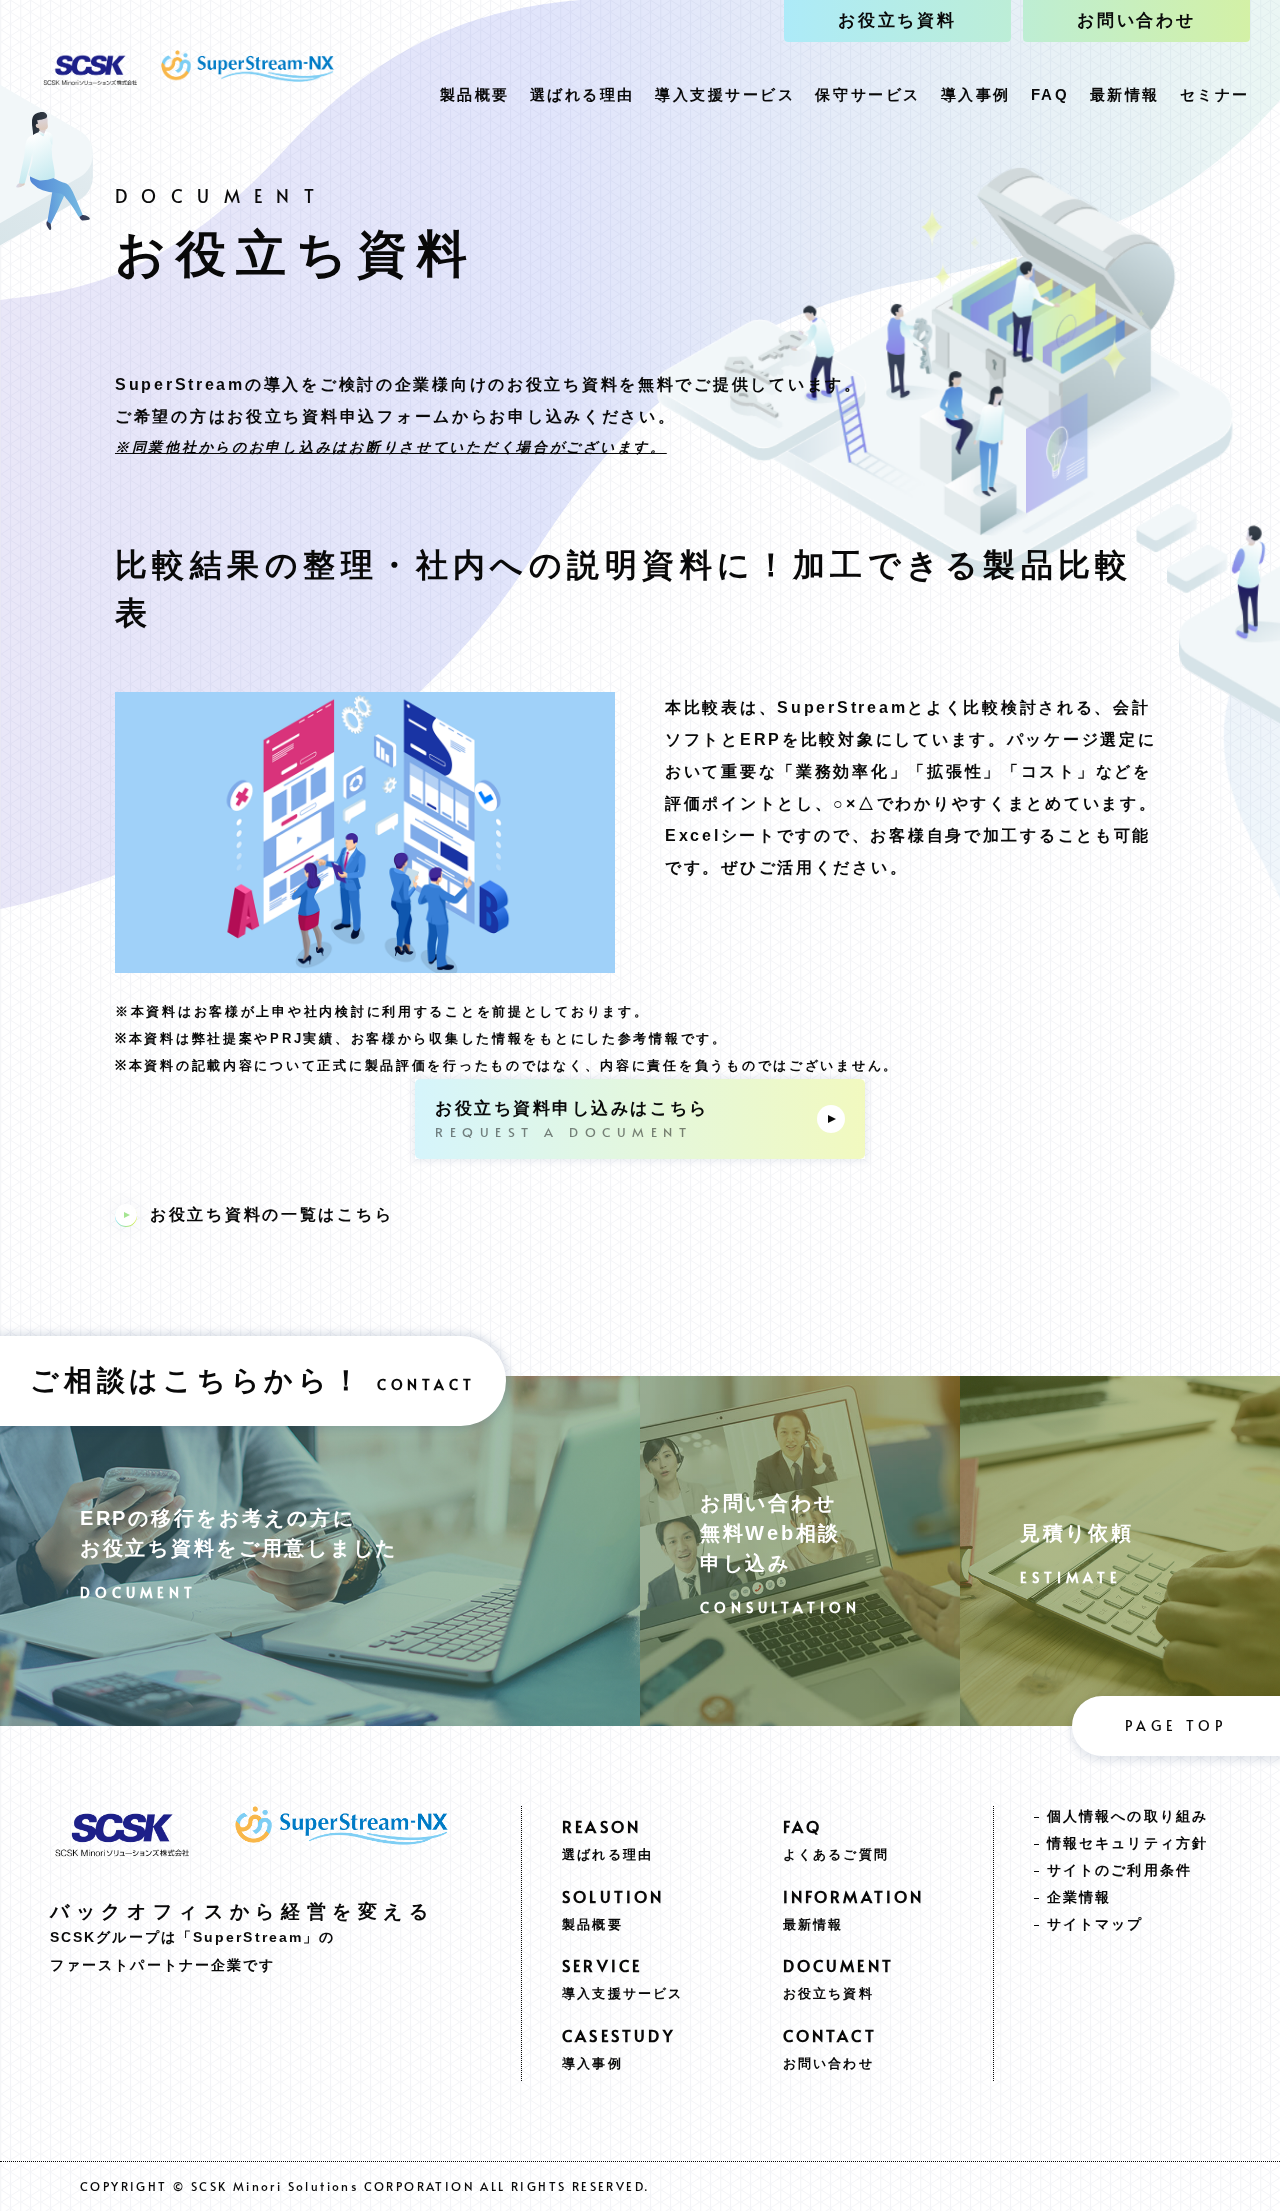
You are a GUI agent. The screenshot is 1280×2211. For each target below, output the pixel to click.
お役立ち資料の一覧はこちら (271, 1214)
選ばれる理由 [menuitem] (582, 94)
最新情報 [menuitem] (1125, 94)
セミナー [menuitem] (1215, 94)
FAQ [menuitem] (1050, 94)
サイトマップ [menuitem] (1095, 1924)
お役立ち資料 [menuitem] (897, 20)
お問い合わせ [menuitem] (1136, 20)
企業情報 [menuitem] (1079, 1897)
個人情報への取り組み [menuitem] (1127, 1816)
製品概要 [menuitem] (475, 94)
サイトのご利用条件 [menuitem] (1119, 1870)
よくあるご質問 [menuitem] (836, 1854)
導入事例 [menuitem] (976, 94)
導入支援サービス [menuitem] (725, 94)
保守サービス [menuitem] (867, 94)
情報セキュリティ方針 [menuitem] (1127, 1843)
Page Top (1175, 1725)
